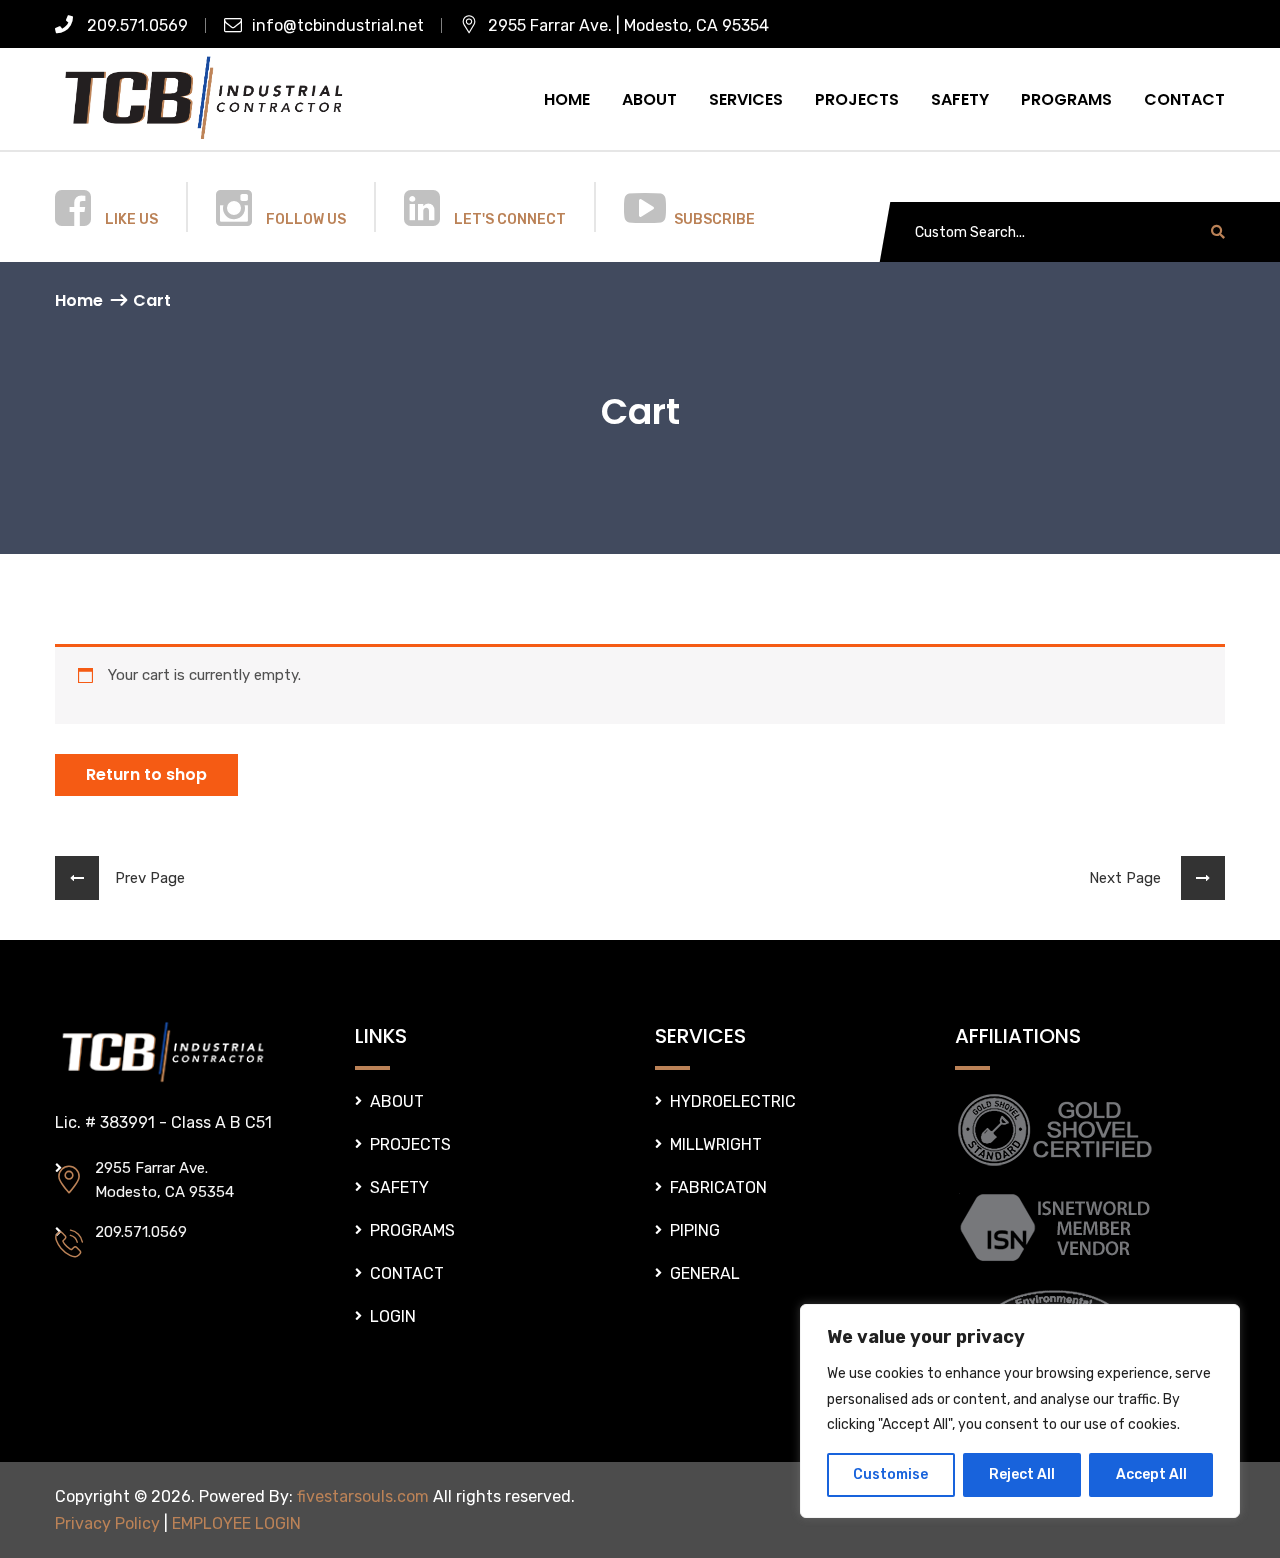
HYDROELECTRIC (733, 1101)
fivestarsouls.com (363, 1496)
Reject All (1022, 1474)
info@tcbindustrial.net (338, 25)
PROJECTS (857, 99)
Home (79, 300)
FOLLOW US (306, 219)
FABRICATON (718, 1187)
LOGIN (393, 1316)
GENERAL (705, 1273)
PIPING (695, 1230)
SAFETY (960, 99)
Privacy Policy (107, 1523)
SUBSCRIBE (714, 219)
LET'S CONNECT (510, 219)
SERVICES (746, 99)
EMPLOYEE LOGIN (236, 1523)
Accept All (1151, 1474)
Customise (890, 1474)
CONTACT (1184, 99)
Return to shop (146, 774)
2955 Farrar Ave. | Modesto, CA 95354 (628, 25)
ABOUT (649, 99)
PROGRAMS (1066, 99)
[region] (1020, 1411)
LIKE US (131, 219)
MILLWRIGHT (716, 1144)
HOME (567, 99)
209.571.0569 (135, 25)
